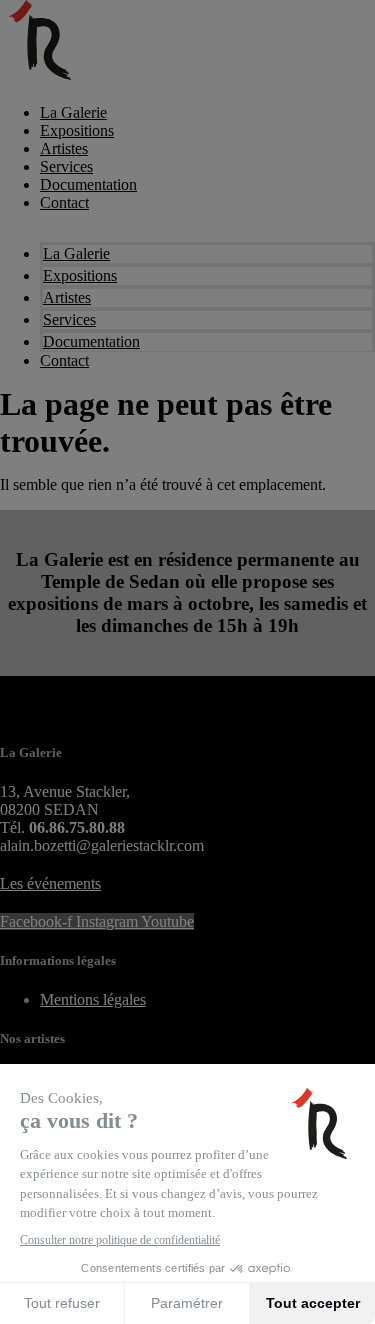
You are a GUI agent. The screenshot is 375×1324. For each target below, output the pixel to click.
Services (66, 166)
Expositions (77, 130)
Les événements (50, 883)
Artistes (64, 148)
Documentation (88, 184)
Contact (64, 202)
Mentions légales (93, 999)
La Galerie (73, 112)
